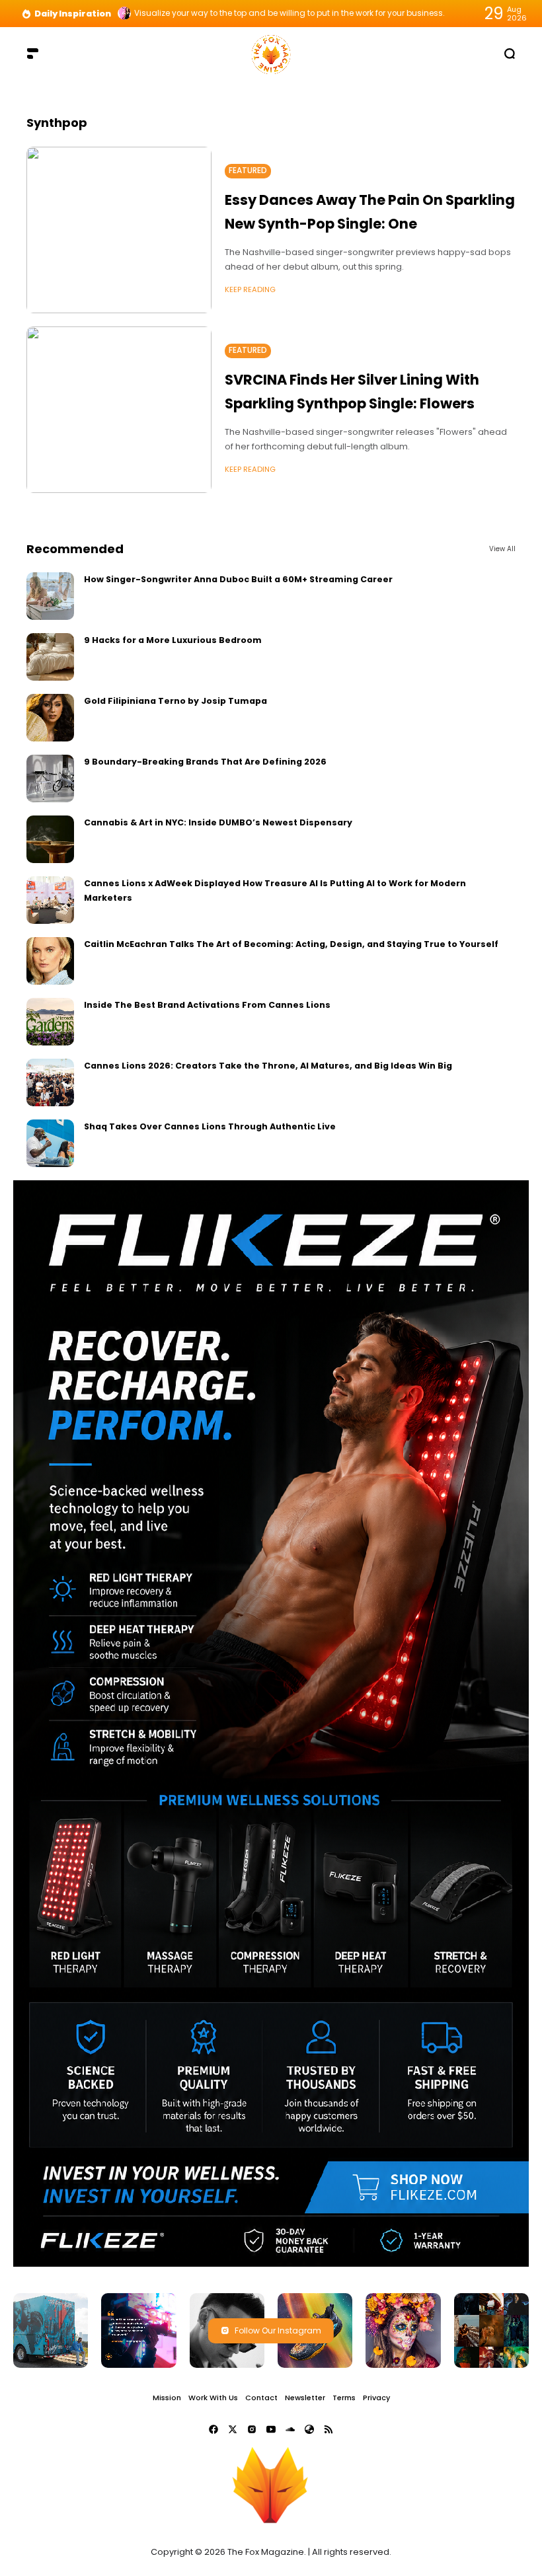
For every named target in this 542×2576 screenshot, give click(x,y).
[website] (309, 2429)
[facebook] (213, 2429)
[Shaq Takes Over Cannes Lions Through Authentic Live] (50, 1143)
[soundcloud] (290, 2429)
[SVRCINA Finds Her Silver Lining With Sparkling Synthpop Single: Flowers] (119, 410)
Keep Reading (250, 289)
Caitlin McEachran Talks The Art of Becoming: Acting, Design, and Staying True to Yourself (291, 944)
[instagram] (252, 2429)
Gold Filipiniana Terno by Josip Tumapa (175, 701)
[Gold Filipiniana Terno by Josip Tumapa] (50, 718)
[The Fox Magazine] (271, 53)
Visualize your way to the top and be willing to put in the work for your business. (290, 13)
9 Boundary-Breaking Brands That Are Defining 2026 (205, 762)
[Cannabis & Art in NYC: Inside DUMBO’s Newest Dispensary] (50, 839)
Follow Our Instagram (278, 2330)
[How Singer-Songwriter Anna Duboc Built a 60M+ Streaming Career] (50, 596)
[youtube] (271, 2429)
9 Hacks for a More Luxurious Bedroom (173, 640)
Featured (248, 170)
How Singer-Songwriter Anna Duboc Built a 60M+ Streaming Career (238, 579)
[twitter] (233, 2429)
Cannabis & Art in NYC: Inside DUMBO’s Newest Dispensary (218, 822)
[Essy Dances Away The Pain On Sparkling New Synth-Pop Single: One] (119, 230)
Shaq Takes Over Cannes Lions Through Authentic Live (210, 1126)
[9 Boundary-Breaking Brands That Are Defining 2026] (50, 778)
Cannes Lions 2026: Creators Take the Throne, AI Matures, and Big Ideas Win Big (268, 1066)
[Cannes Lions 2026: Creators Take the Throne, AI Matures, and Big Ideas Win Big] (50, 1082)
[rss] (329, 2429)
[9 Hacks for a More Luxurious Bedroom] (50, 657)
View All (502, 549)
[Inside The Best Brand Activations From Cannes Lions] (50, 1022)
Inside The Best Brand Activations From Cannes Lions (207, 1005)
